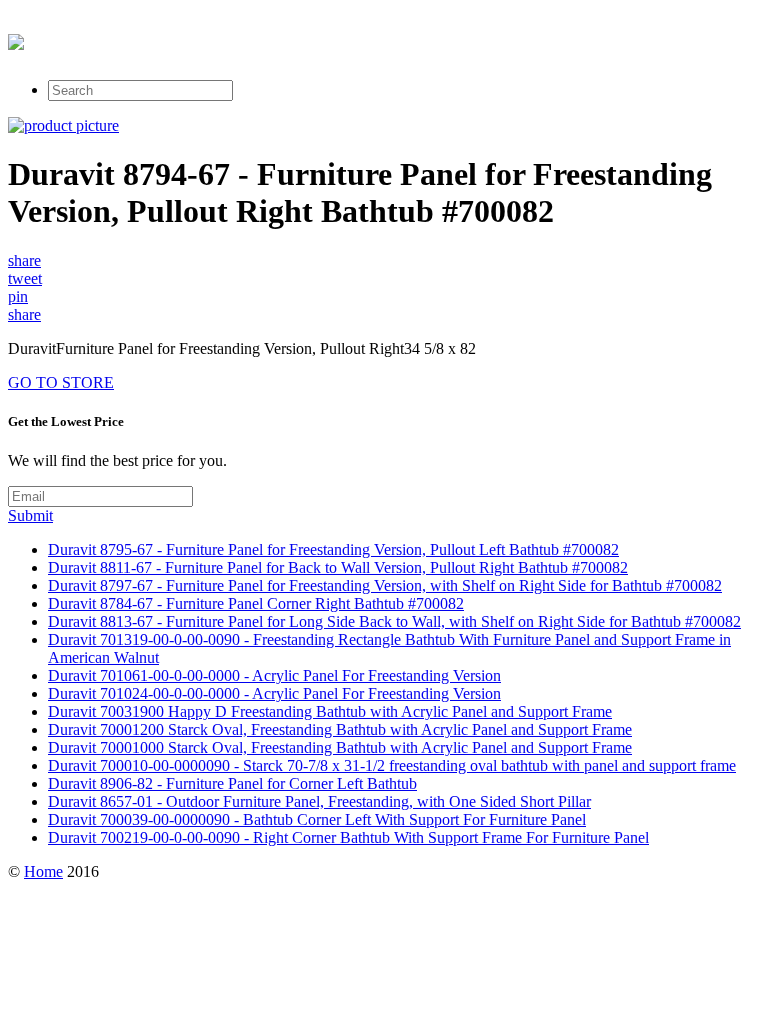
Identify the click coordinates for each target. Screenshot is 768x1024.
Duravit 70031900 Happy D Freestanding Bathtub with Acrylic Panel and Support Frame (330, 711)
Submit (30, 515)
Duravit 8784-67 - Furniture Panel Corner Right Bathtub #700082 (256, 603)
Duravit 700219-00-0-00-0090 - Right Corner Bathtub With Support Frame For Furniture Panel (348, 837)
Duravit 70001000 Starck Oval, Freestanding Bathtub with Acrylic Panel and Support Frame (340, 747)
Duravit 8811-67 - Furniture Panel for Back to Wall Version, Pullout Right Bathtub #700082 (338, 567)
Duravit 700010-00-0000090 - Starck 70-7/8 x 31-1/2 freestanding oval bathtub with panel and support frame (392, 765)
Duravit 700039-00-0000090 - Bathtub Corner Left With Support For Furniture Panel (317, 819)
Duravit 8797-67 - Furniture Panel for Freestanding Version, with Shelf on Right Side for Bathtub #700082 (385, 585)
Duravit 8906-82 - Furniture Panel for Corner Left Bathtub (232, 783)
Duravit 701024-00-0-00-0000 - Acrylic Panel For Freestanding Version (274, 693)
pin (18, 296)
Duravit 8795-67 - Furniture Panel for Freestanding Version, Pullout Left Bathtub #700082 (333, 549)
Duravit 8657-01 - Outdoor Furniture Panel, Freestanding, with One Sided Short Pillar (319, 801)
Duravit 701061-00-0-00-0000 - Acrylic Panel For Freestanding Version (274, 675)
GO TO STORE (61, 382)
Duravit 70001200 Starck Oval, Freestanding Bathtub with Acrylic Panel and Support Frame (340, 729)
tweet (25, 278)
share (24, 260)
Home (43, 871)
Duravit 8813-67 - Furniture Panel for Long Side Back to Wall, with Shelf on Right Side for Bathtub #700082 (394, 621)
